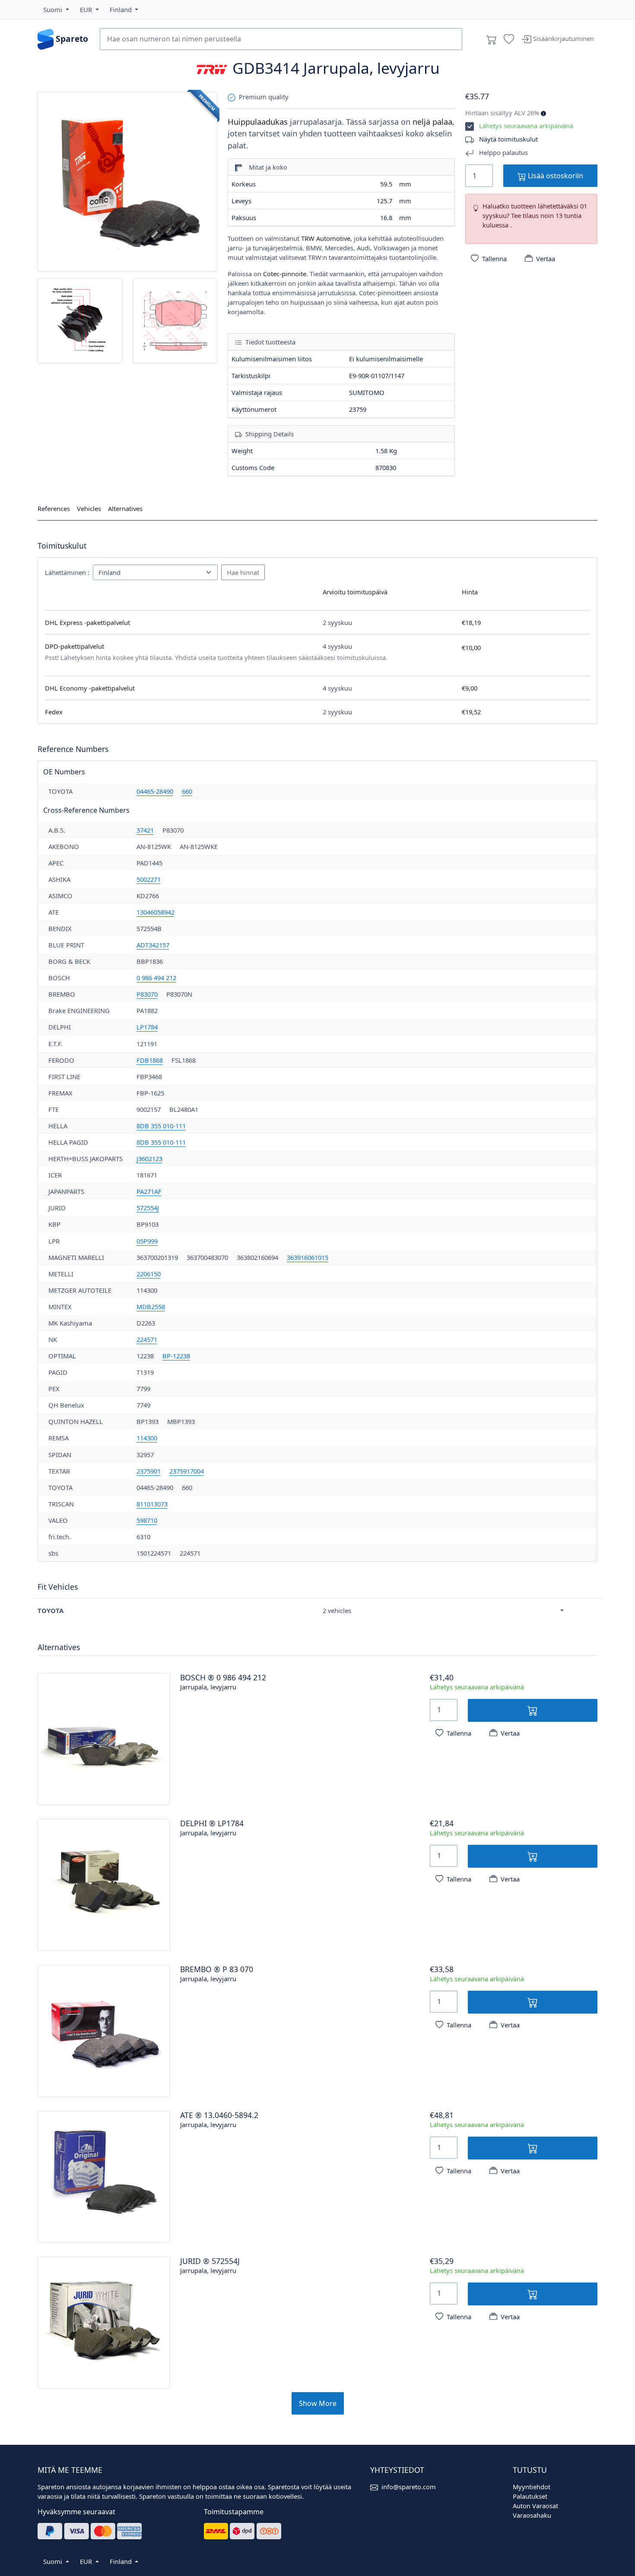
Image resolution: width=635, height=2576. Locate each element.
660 (187, 791)
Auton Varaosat (535, 2506)
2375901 (149, 1471)
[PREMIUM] (127, 181)
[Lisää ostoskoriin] (533, 1710)
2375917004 (187, 1471)
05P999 (147, 1241)
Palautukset (530, 2496)
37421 (145, 830)
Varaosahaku (532, 2515)
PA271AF (149, 1191)
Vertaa (546, 259)
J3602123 (149, 1159)
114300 (147, 1438)
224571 (147, 1339)
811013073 (152, 1504)
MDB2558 (151, 1307)
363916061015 (308, 1257)
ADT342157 (153, 945)
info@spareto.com (409, 2487)
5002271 (149, 879)
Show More (318, 2403)
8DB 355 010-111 (161, 1126)
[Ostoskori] (492, 39)
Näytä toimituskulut (508, 139)
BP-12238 (176, 1356)
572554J (148, 1208)
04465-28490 (155, 791)
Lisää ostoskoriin (555, 176)
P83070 (147, 994)
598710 (147, 1520)
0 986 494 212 (156, 978)
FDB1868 (150, 1060)
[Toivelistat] (509, 39)
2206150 (149, 1274)
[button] (56, 9)
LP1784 (147, 1027)
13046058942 (156, 912)
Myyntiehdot (532, 2487)
